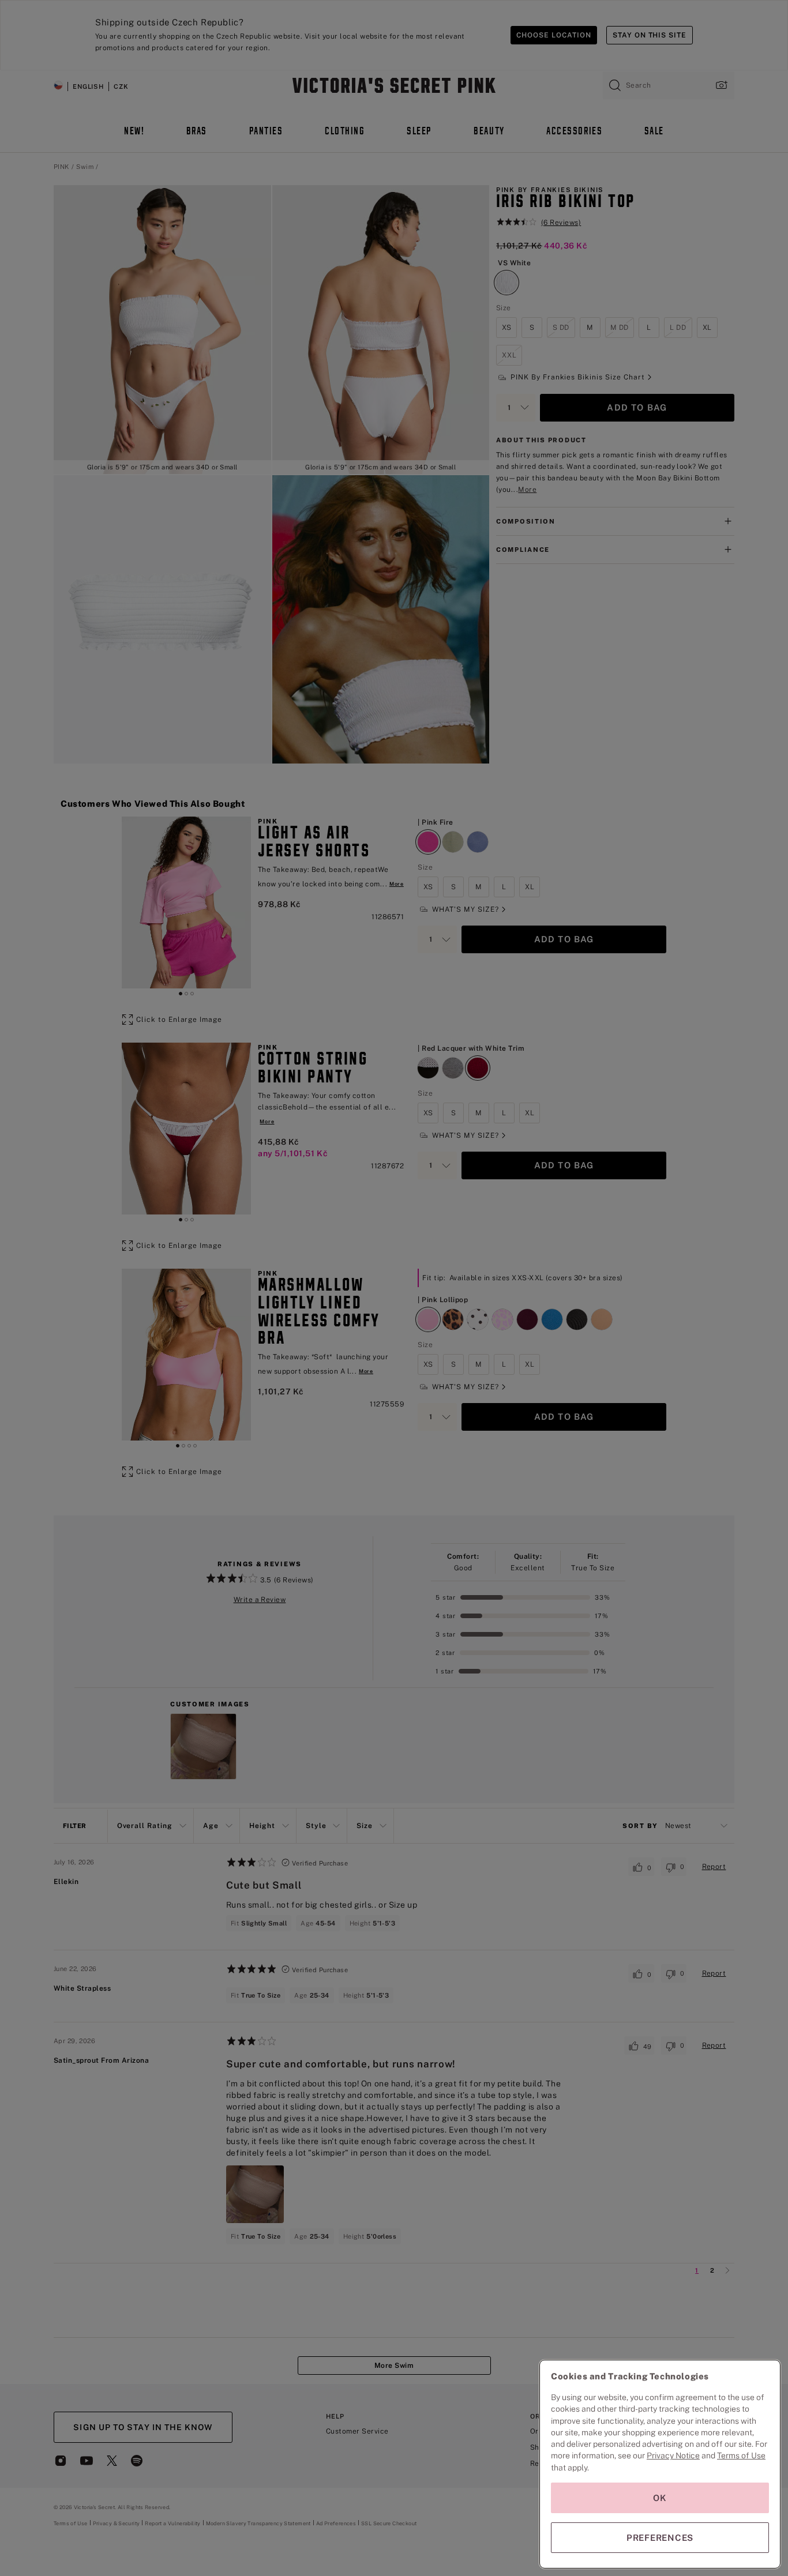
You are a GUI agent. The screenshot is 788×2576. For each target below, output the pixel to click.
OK (660, 2498)
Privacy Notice (673, 2455)
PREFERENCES (660, 2538)
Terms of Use (741, 2455)
